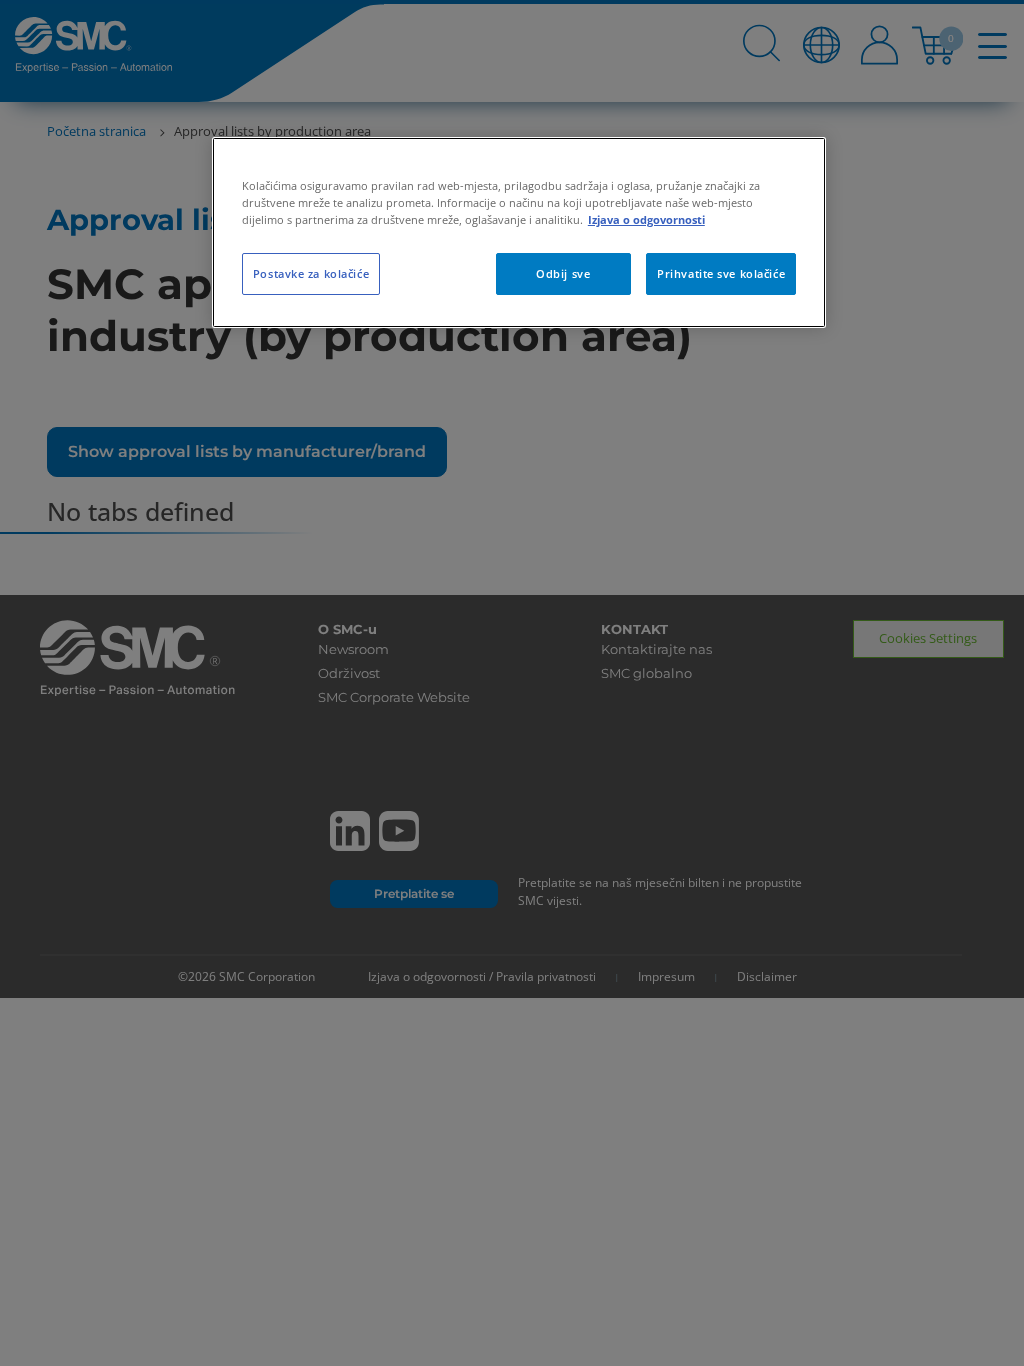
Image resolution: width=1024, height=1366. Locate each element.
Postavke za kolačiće (311, 273)
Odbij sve (563, 273)
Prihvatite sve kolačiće (721, 273)
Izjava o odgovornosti (646, 219)
